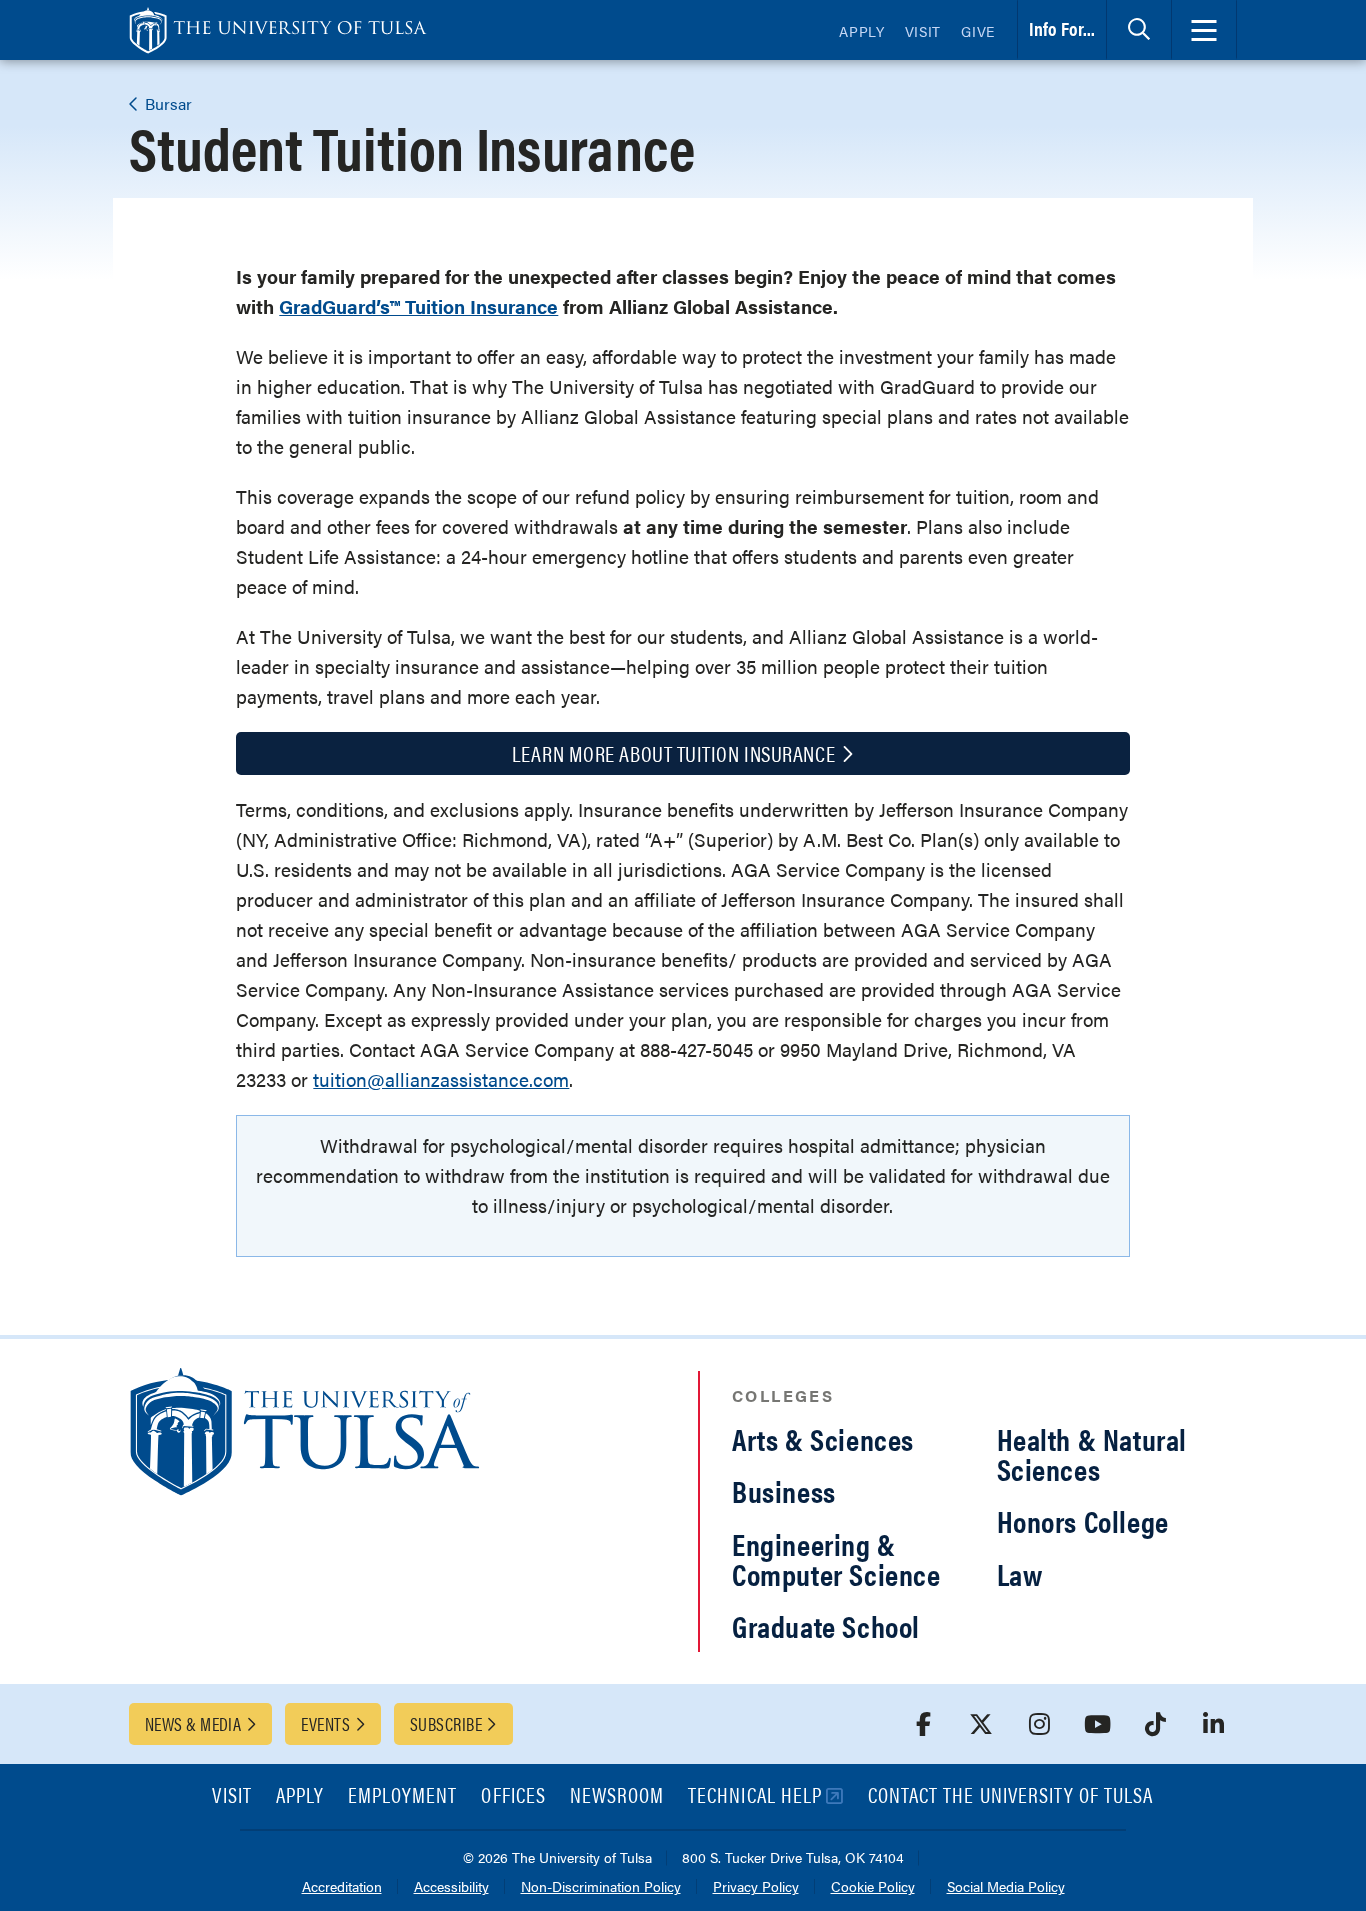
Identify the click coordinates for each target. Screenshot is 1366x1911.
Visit (923, 31)
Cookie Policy (873, 1887)
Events (325, 1723)
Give (978, 31)
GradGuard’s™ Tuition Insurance (418, 306)
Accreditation (342, 1887)
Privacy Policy (756, 1887)
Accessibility (451, 1887)
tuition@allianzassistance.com (441, 1079)
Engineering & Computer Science (836, 1558)
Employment (403, 1796)
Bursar (166, 103)
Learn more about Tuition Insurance (673, 752)
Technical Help (755, 1796)
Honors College (1083, 1520)
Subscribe (446, 1723)
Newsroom (617, 1796)
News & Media (193, 1723)
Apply (862, 31)
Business (784, 1490)
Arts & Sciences (823, 1438)
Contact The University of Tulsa (1011, 1796)
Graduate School (826, 1625)
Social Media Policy (1006, 1887)
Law (1020, 1573)
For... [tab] (1062, 28)
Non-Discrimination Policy (601, 1887)
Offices (513, 1796)
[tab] (1139, 30)
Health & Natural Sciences (1092, 1453)
